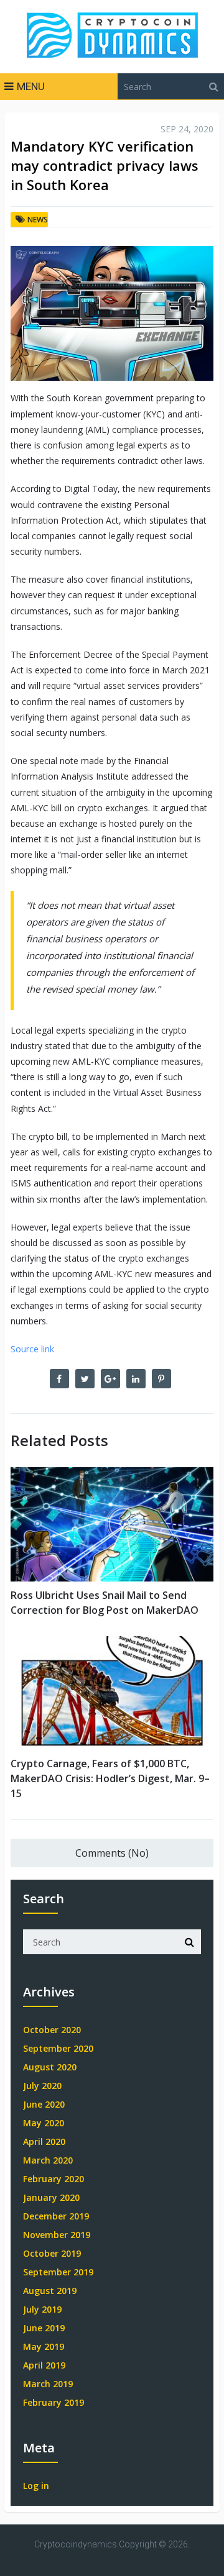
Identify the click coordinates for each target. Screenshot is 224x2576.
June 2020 (44, 2104)
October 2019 (52, 2253)
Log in (36, 2486)
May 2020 (44, 2123)
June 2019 (44, 2328)
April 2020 (44, 2141)
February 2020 (54, 2179)
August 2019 (50, 2291)
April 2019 (44, 2365)
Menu (31, 86)
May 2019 (44, 2346)
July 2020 (42, 2086)
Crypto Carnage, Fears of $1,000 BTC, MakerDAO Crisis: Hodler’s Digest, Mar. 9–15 (110, 1778)
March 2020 (48, 2160)
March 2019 (48, 2384)
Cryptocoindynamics (76, 2544)
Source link (32, 1349)
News (38, 220)
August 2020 (50, 2067)
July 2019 (42, 2309)
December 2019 (56, 2216)
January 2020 (51, 2197)
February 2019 (54, 2402)
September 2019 (58, 2272)
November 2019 (57, 2235)
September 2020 (58, 2048)
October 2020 (52, 2030)
